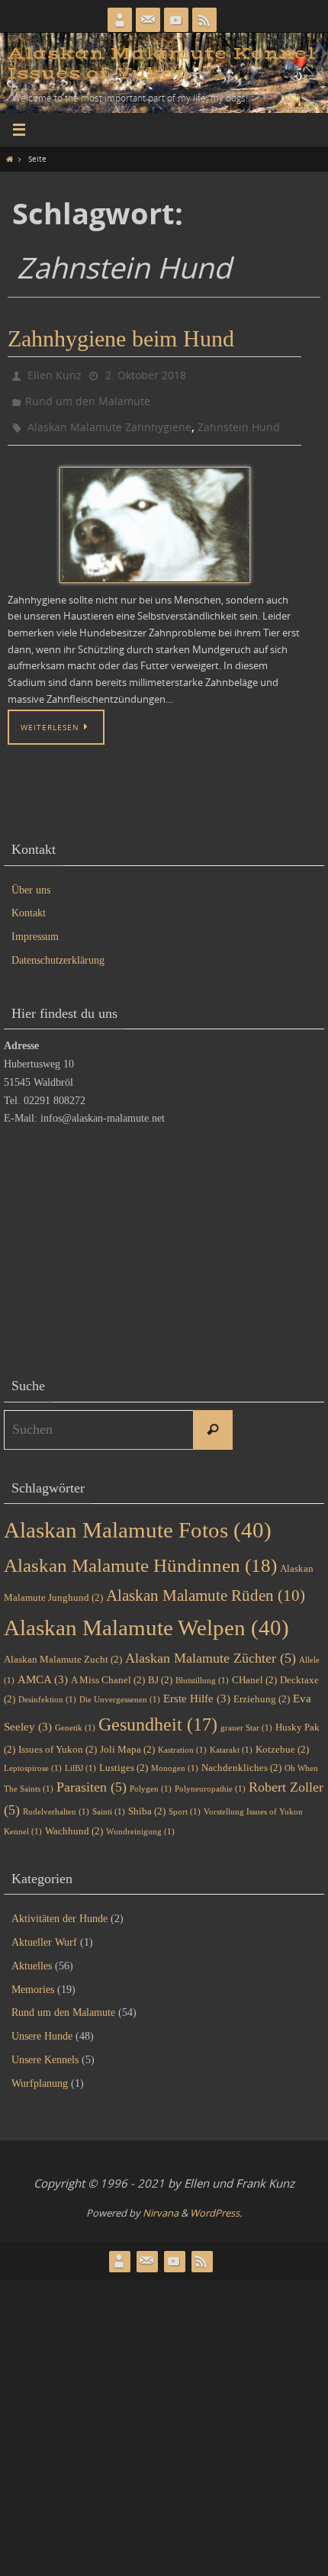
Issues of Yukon (58, 1739)
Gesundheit (158, 1714)
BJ (160, 1669)
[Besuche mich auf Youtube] (176, 20)
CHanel (254, 1669)
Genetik (75, 1718)
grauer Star (246, 1718)
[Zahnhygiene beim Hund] (154, 514)
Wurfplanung (40, 2073)
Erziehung (262, 1688)
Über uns (31, 879)
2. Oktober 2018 (146, 374)
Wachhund (74, 1820)
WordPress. (216, 2202)
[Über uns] (120, 20)
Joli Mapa (127, 1739)
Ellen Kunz (55, 374)
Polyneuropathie (210, 1779)
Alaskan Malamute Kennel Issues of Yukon (161, 64)
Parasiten (92, 1777)
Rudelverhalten (56, 1801)
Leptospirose (33, 1758)
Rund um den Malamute (88, 396)
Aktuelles (32, 1955)
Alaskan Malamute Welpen (146, 1617)
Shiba (147, 1800)
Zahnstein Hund (239, 418)
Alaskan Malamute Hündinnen (140, 1555)
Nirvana (161, 2202)
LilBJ (80, 1758)
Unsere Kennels (45, 2049)
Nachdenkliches (241, 1757)
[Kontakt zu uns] (148, 20)
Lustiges (124, 1757)
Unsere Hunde (42, 2025)
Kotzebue (282, 1739)
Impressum (35, 926)
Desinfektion (47, 1689)
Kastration (182, 1739)
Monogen (175, 1758)
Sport (185, 1801)
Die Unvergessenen (120, 1689)
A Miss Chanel (108, 1669)
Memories (33, 1979)
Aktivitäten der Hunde (59, 1908)
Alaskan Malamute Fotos (138, 1519)
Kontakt (29, 903)
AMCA (43, 1669)
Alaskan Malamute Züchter (211, 1647)
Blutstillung (202, 1670)
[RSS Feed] (204, 20)
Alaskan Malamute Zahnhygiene (109, 418)
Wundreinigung (140, 1821)
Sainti (109, 1801)
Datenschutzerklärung (58, 950)
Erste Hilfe (197, 1688)
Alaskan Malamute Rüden (206, 1585)
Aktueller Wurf (44, 1932)
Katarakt (231, 1739)
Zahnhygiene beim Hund (121, 338)
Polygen (151, 1779)
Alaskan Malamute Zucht (63, 1649)
